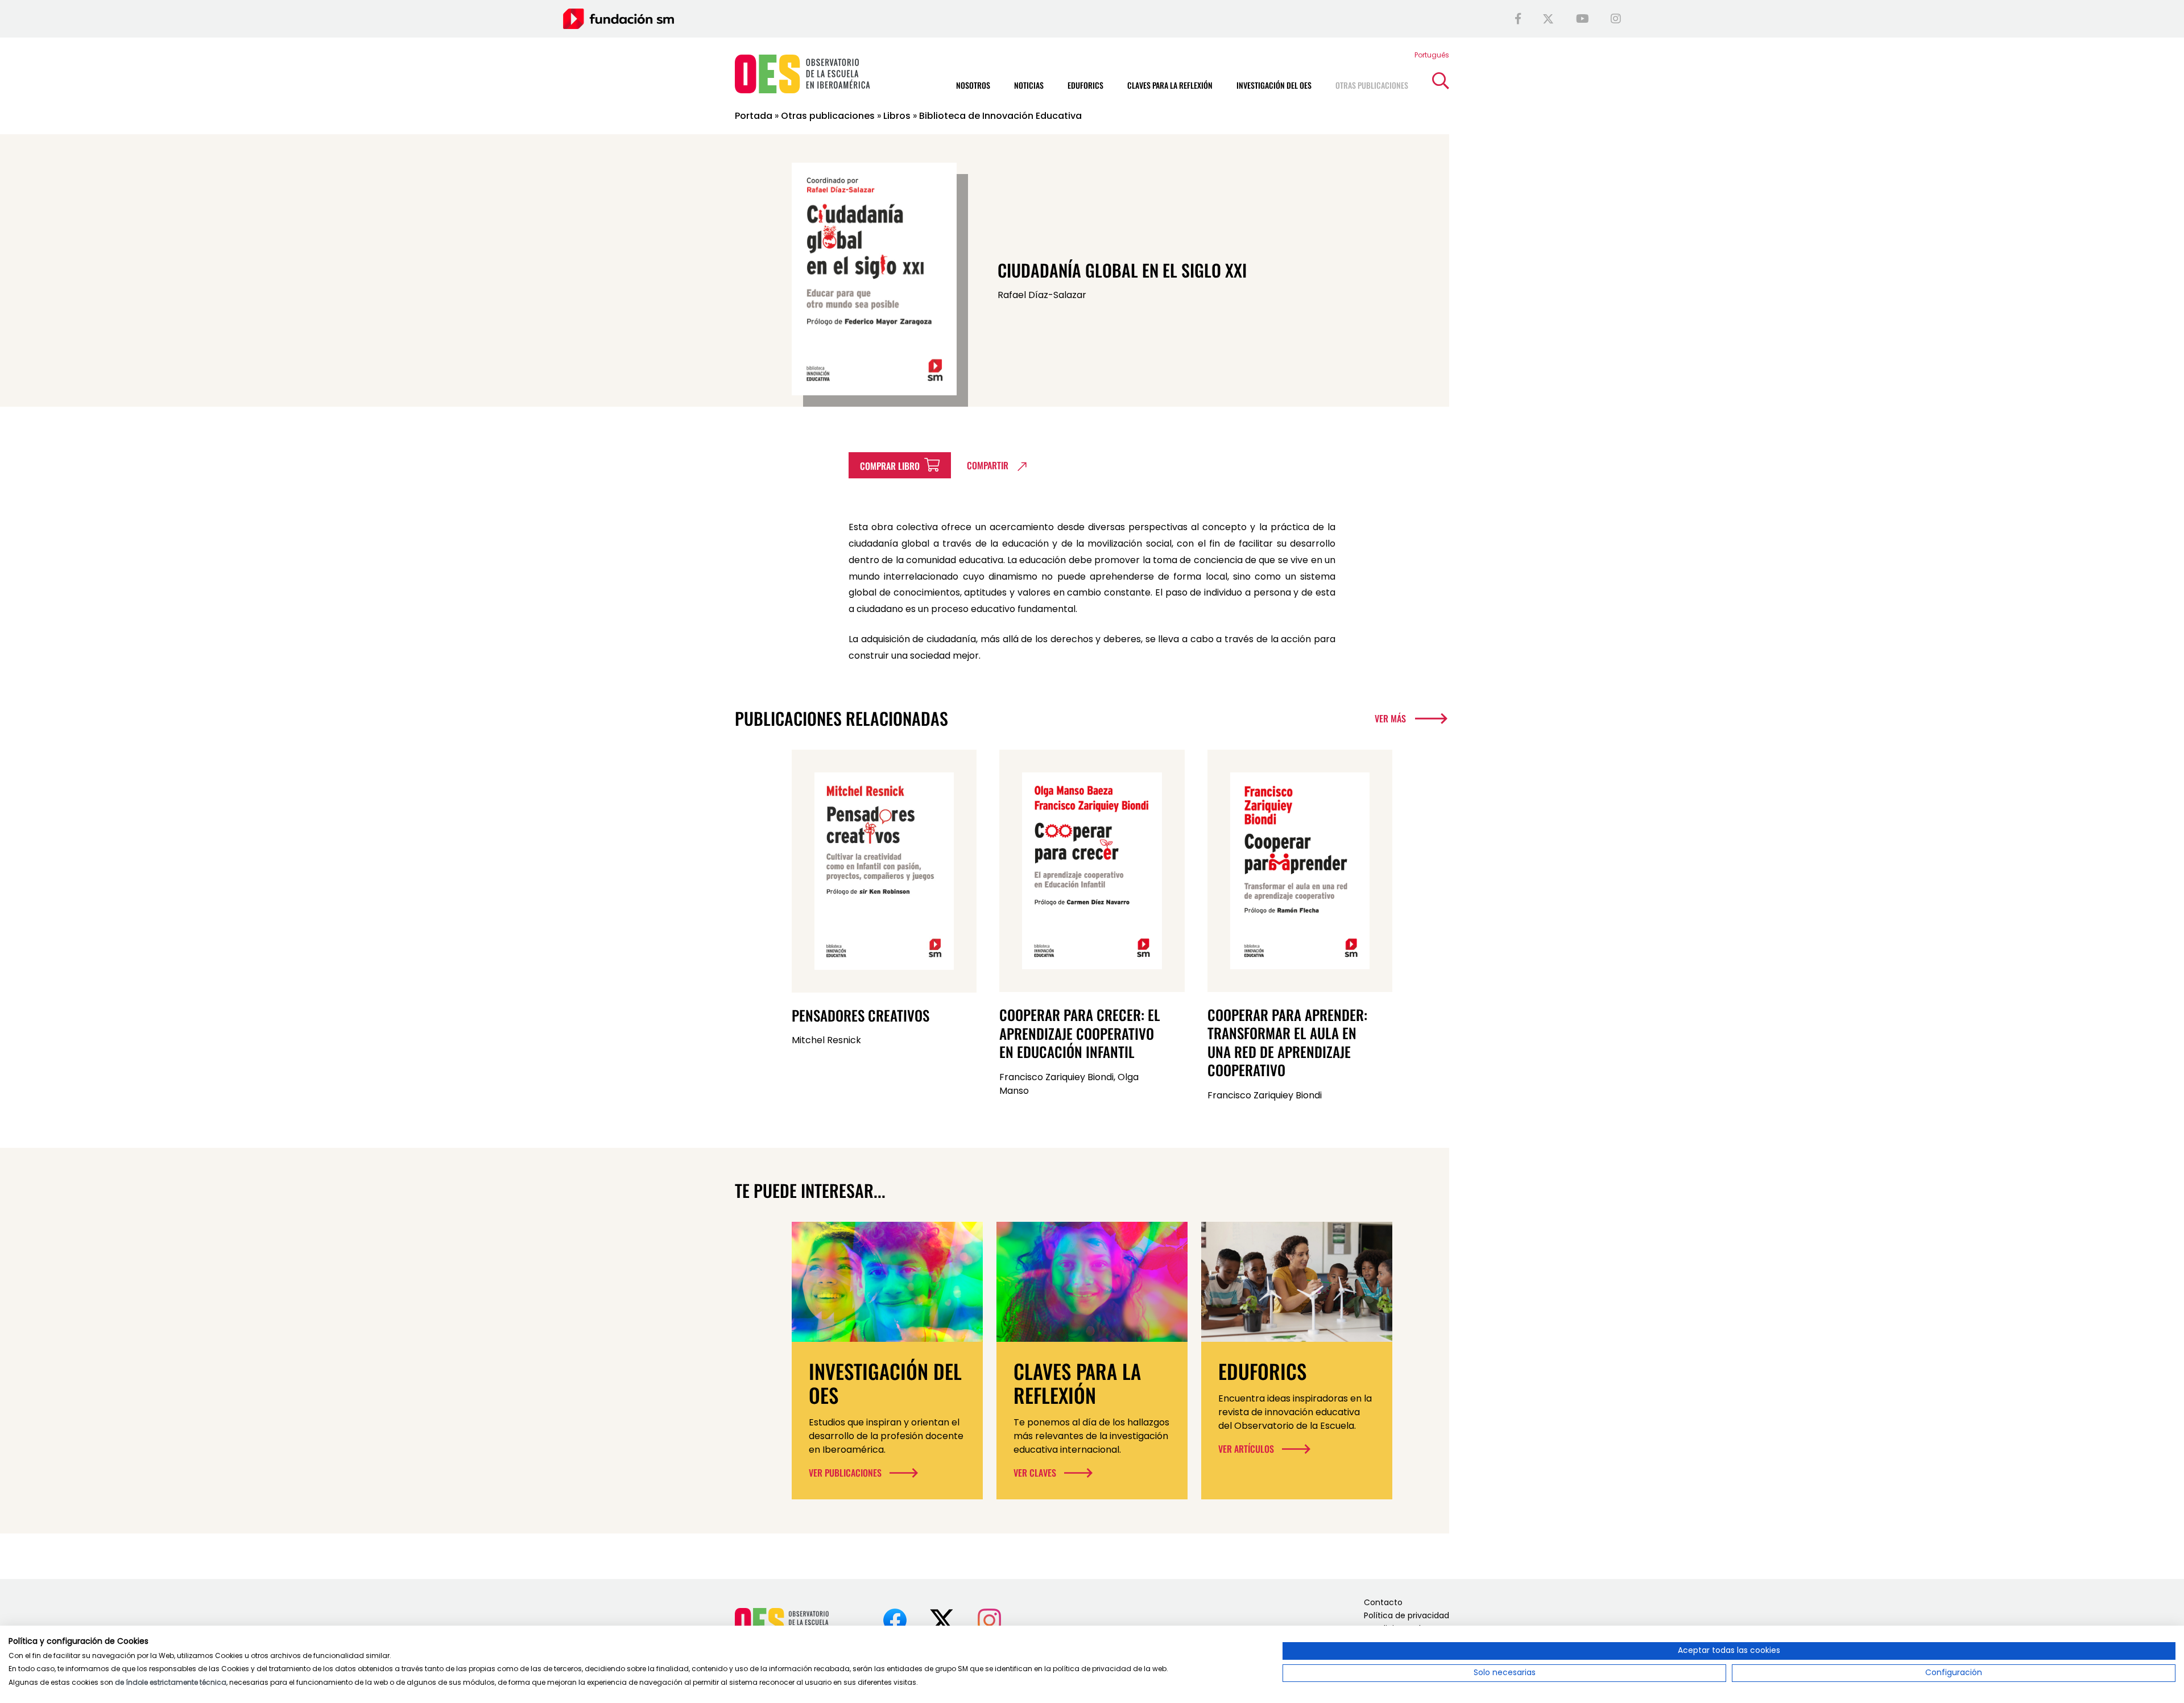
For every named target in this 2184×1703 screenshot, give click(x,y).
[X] (1548, 19)
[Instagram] (1616, 19)
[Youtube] (1583, 19)
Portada (754, 116)
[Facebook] (1518, 19)
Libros (897, 116)
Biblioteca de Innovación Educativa (1000, 116)
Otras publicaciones (828, 116)
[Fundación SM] (619, 18)
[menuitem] (1432, 55)
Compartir (988, 465)
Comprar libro (891, 466)
